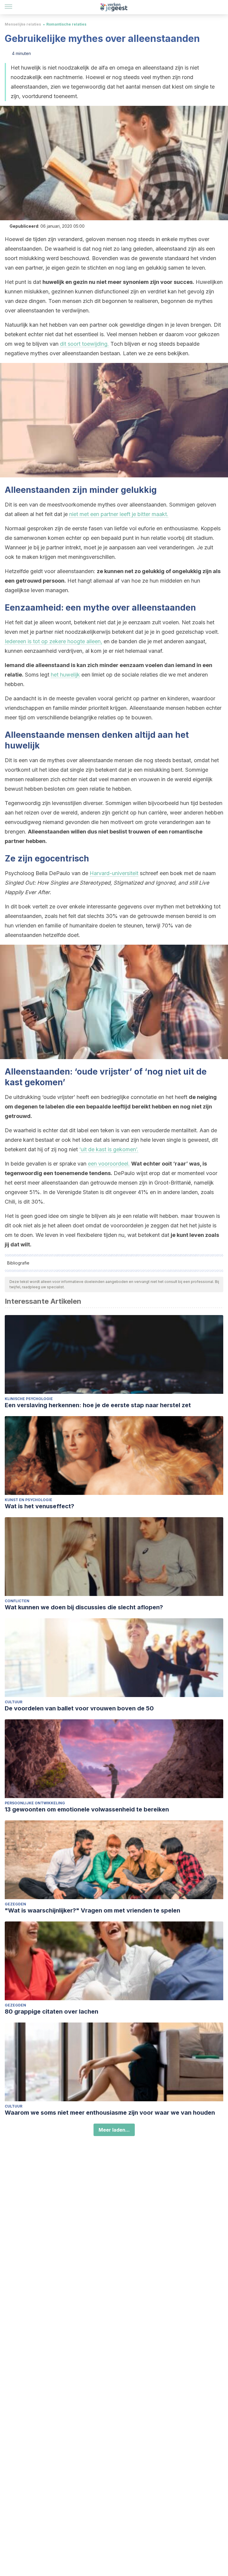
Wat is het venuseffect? (39, 1506)
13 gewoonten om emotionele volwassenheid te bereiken (87, 1809)
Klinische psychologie (29, 1399)
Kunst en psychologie (28, 1500)
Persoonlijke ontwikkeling (35, 1803)
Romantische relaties (66, 24)
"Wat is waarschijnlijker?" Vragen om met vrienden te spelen (92, 1910)
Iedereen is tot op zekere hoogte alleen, (53, 641)
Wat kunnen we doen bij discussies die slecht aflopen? (84, 1607)
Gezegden (15, 1904)
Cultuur (14, 1702)
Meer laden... (114, 2130)
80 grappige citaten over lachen (52, 2012)
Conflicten (17, 1601)
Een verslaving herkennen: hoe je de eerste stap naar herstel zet (98, 1405)
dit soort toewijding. (84, 344)
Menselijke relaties (23, 24)
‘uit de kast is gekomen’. (109, 1149)
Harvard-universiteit (114, 873)
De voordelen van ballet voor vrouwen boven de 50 (79, 1708)
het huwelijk (65, 675)
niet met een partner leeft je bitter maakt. (119, 514)
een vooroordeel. (109, 1164)
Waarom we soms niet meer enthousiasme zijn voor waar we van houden (110, 2113)
